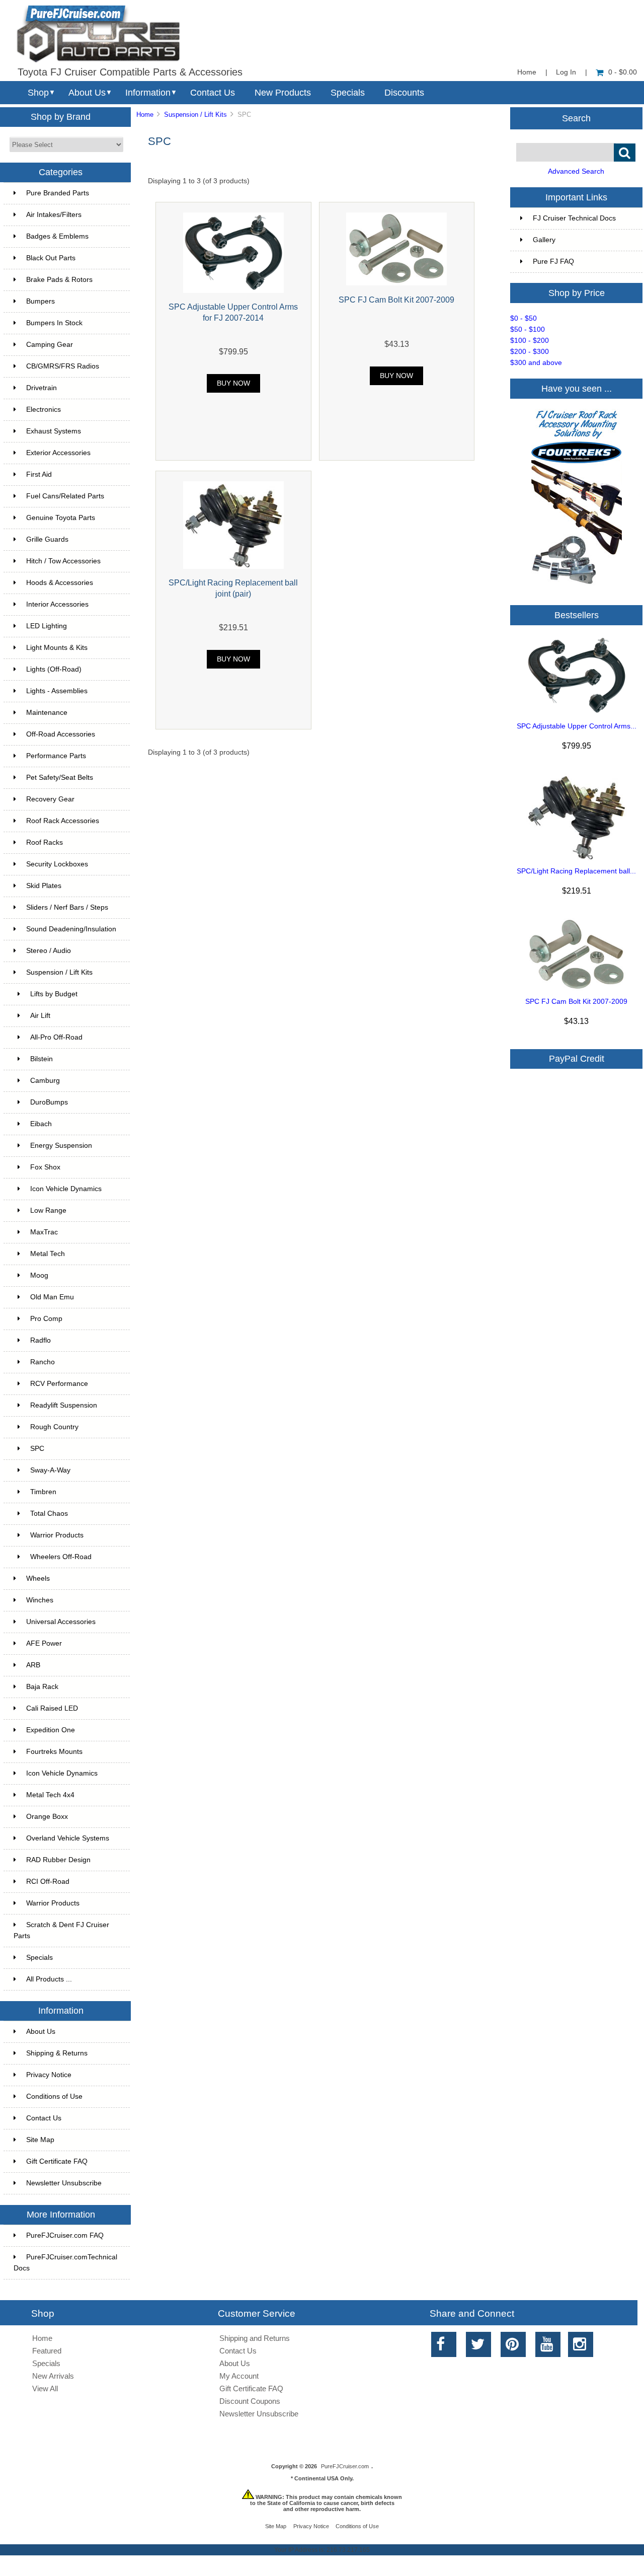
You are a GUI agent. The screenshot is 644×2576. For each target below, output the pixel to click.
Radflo (41, 1340)
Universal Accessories (61, 1622)
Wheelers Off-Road (61, 1557)
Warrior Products (57, 1535)
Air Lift (40, 1016)
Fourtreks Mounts (54, 1752)
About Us (87, 93)
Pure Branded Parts (58, 193)
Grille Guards (47, 539)
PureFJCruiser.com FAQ (65, 2235)
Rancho (43, 1362)
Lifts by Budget (54, 994)
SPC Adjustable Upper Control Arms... (577, 726)
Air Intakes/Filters (54, 215)
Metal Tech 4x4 (50, 1795)
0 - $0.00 (623, 72)
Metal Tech (48, 1254)
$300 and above (536, 363)
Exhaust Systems (54, 431)
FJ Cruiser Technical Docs (574, 218)
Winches (40, 1600)
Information (148, 93)
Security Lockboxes (57, 864)
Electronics (44, 410)
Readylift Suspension (64, 1405)
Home (527, 72)
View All (45, 2388)
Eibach (41, 1124)
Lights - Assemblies (57, 691)
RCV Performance (59, 1384)
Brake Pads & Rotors (59, 280)
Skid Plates (44, 886)
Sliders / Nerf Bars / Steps (67, 907)
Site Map (40, 2140)
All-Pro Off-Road (56, 1037)
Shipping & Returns (57, 2053)
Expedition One (51, 1730)
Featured (47, 2351)
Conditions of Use (54, 2096)
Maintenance (47, 713)
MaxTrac (44, 1232)
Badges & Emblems (57, 236)
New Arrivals (53, 2376)
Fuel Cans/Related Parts (65, 496)
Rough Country (54, 1427)
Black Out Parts (51, 258)
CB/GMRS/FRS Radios (63, 366)
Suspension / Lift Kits (195, 115)
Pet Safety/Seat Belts (60, 778)
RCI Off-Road (48, 1882)
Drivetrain (42, 388)
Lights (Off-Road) (54, 669)
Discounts (404, 93)
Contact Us (213, 93)
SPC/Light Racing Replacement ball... (576, 871)
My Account (239, 2376)
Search (576, 118)
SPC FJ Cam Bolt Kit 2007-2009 (396, 300)
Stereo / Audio (49, 951)
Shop (38, 93)
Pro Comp (46, 1319)
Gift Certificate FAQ (57, 2161)
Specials (348, 93)
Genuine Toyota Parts (61, 518)
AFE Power (44, 1643)
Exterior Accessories (58, 453)
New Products (283, 93)
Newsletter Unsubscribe (64, 2183)
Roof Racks (45, 842)
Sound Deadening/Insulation (71, 929)
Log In (566, 72)
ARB (33, 1665)
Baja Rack (42, 1687)
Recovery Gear (50, 799)
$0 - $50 (524, 318)
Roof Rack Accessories (63, 821)
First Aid (39, 474)
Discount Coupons (250, 2401)
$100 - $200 (530, 341)
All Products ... (49, 1979)
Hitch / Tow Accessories (63, 561)
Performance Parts (56, 756)
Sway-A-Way (50, 1470)
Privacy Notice (49, 2075)
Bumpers (41, 301)
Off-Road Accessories (61, 734)
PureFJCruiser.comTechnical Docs (65, 2263)
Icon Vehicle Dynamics (66, 1189)
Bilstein (42, 1059)
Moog (39, 1275)
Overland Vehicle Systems (68, 1838)
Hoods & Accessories (60, 583)
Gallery (544, 240)
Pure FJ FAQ (553, 262)
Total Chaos (49, 1514)
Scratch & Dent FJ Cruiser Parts (61, 1930)
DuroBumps (49, 1102)
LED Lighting (47, 626)
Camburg (45, 1081)
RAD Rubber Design (58, 1860)
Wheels (38, 1578)
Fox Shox (45, 1167)
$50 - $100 (528, 329)
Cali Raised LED (52, 1708)
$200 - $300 (530, 352)
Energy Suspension (61, 1146)
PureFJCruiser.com (345, 2466)
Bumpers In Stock (54, 323)
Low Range (48, 1210)
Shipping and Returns (255, 2338)
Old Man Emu (52, 1297)
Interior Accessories (57, 604)
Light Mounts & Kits (57, 648)
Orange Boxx (47, 1817)
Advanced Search (576, 171)
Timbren (43, 1492)
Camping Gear (50, 345)
